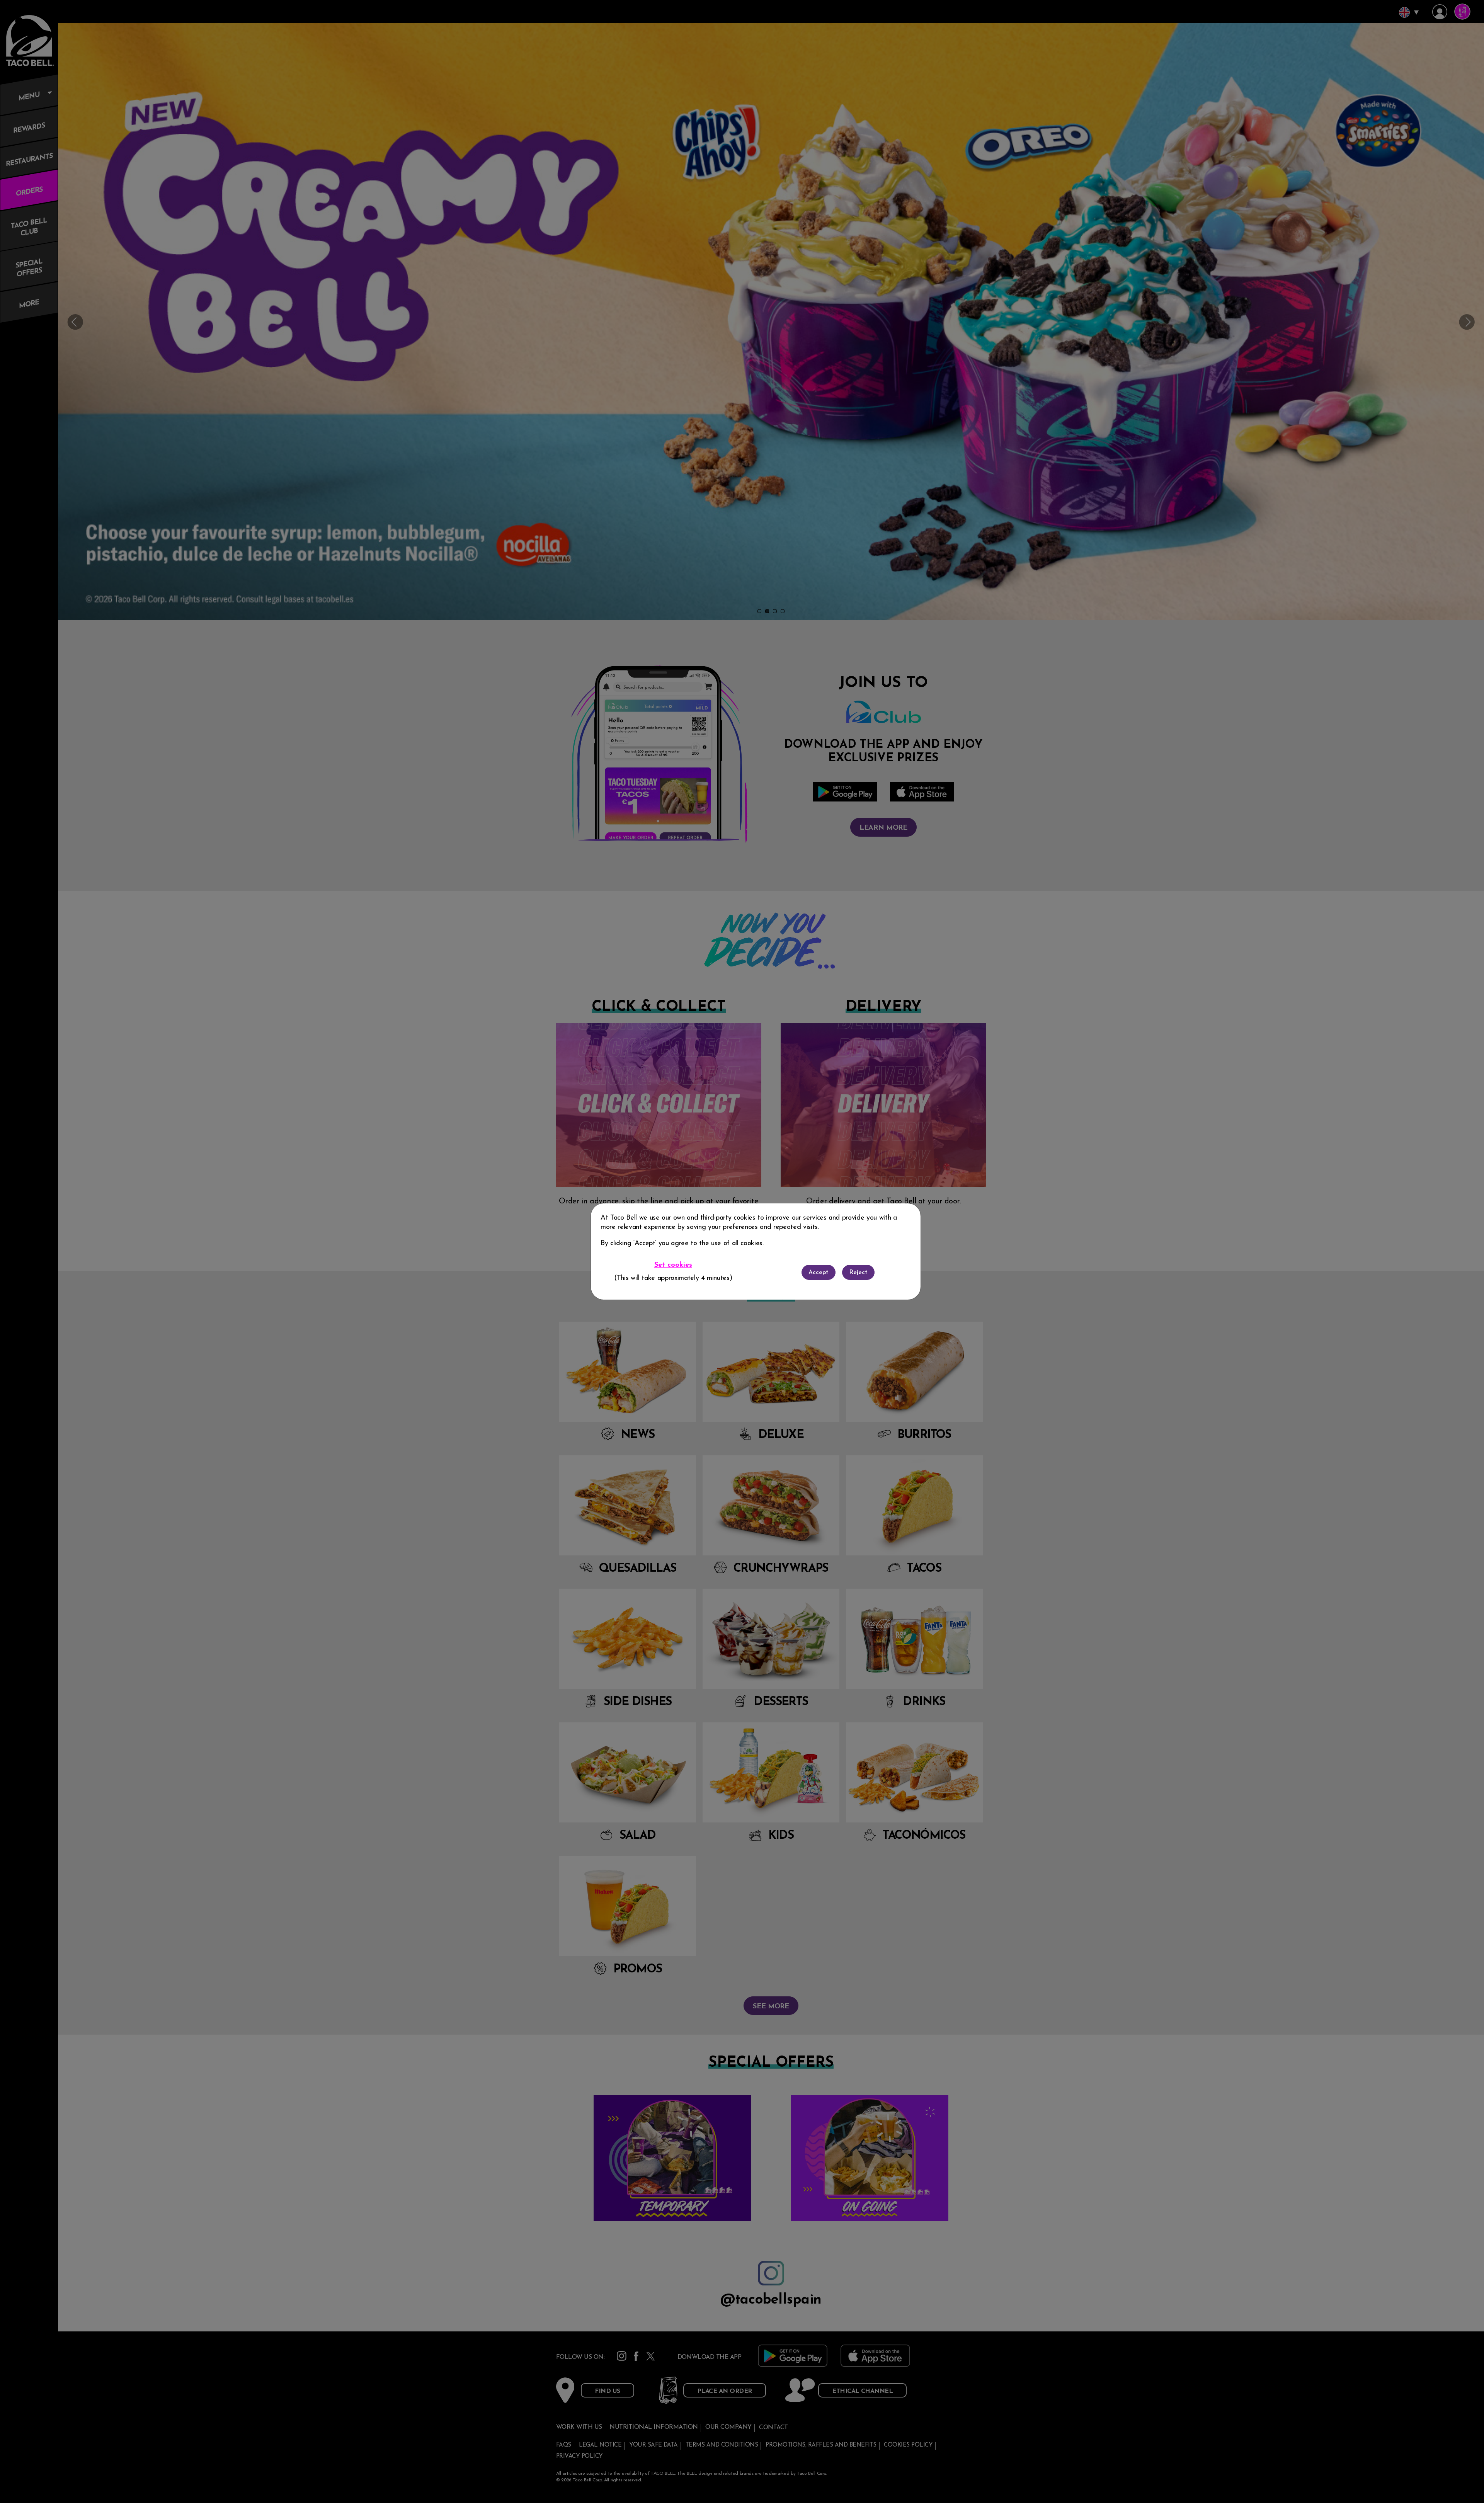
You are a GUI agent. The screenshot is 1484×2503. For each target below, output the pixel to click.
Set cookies (673, 1265)
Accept (819, 1273)
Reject (858, 1273)
